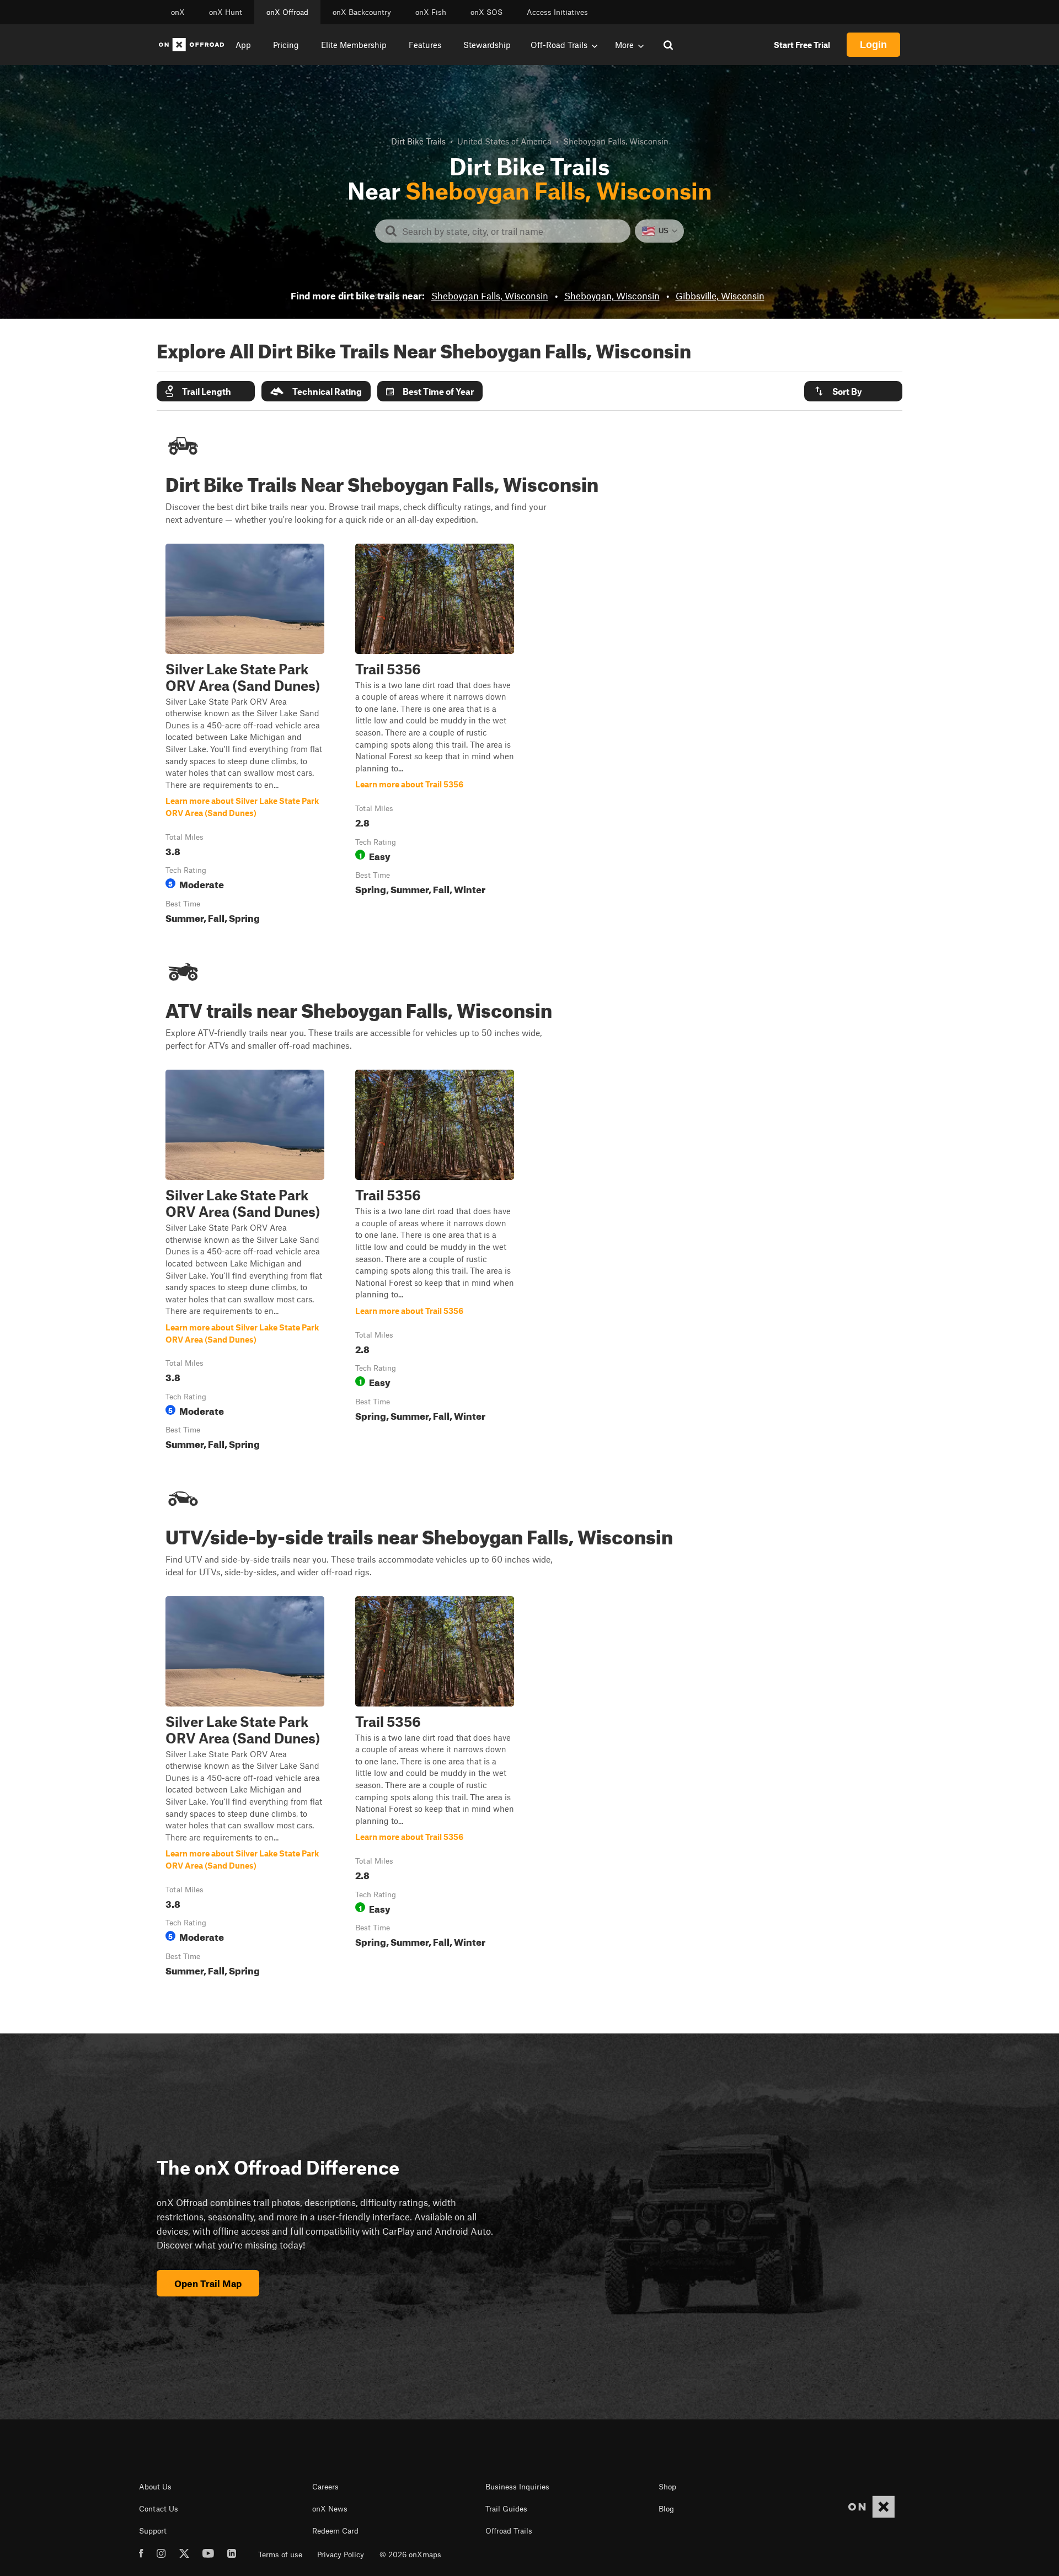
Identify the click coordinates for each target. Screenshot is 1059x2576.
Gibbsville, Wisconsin (720, 296)
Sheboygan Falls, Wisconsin (490, 296)
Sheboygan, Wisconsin (612, 296)
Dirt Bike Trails (418, 141)
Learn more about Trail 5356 (435, 736)
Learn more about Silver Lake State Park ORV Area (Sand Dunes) (245, 736)
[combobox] (512, 231)
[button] (206, 391)
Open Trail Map (208, 2283)
